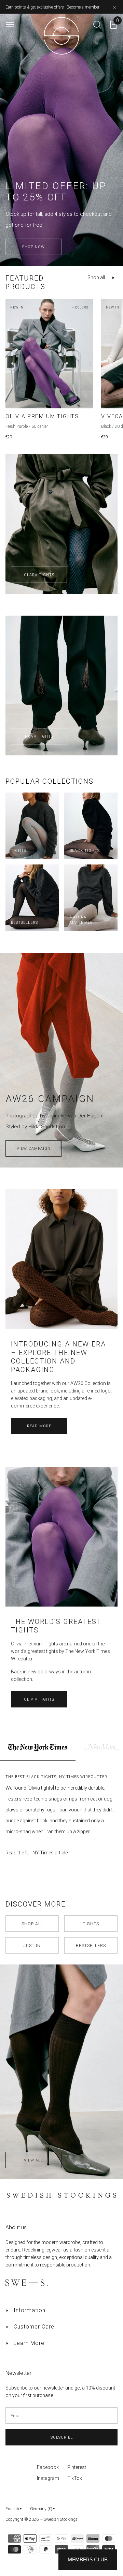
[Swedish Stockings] (61, 1986)
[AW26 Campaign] (61, 974)
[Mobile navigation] (10, 25)
